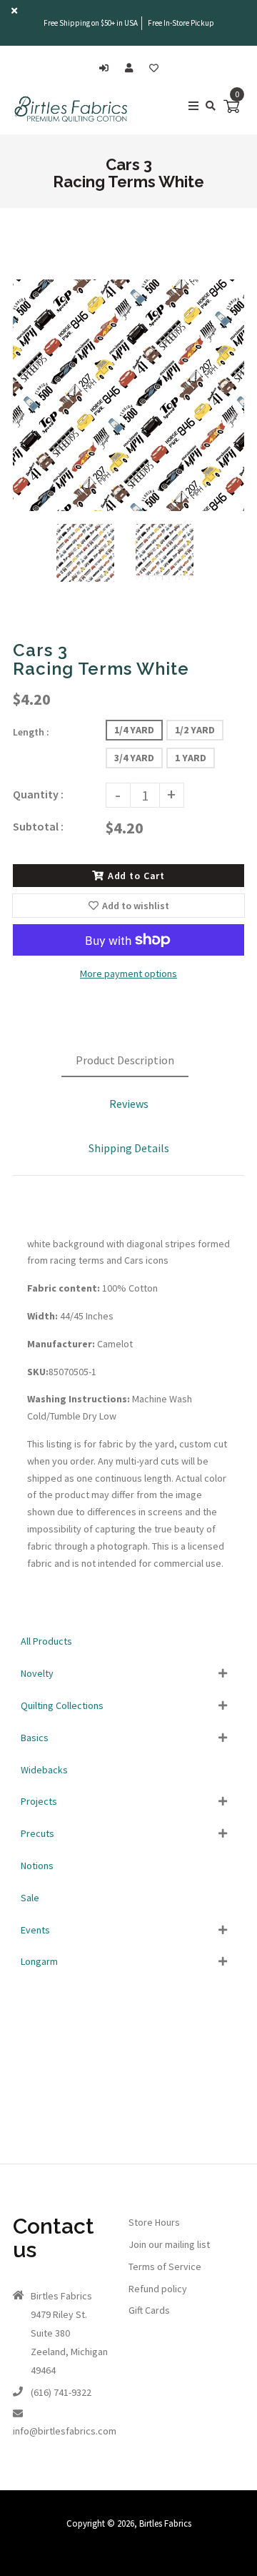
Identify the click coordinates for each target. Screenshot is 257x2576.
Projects (39, 1801)
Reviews (129, 1104)
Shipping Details (129, 1148)
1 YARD (191, 758)
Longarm (39, 1961)
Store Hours (154, 2222)
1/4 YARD (134, 730)
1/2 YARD (195, 730)
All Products (46, 1641)
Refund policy (158, 2289)
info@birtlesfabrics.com (65, 2431)
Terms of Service (165, 2267)
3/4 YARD (134, 758)
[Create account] (132, 68)
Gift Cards (149, 2310)
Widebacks (44, 1770)
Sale (30, 1898)
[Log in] (107, 68)
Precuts (37, 1833)
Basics (35, 1738)
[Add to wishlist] (154, 68)
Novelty (37, 1673)
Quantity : (38, 794)
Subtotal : (38, 826)
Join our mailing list (169, 2244)
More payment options (128, 974)
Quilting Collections (62, 1705)
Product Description (125, 1060)
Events (35, 1930)
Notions (37, 1866)
